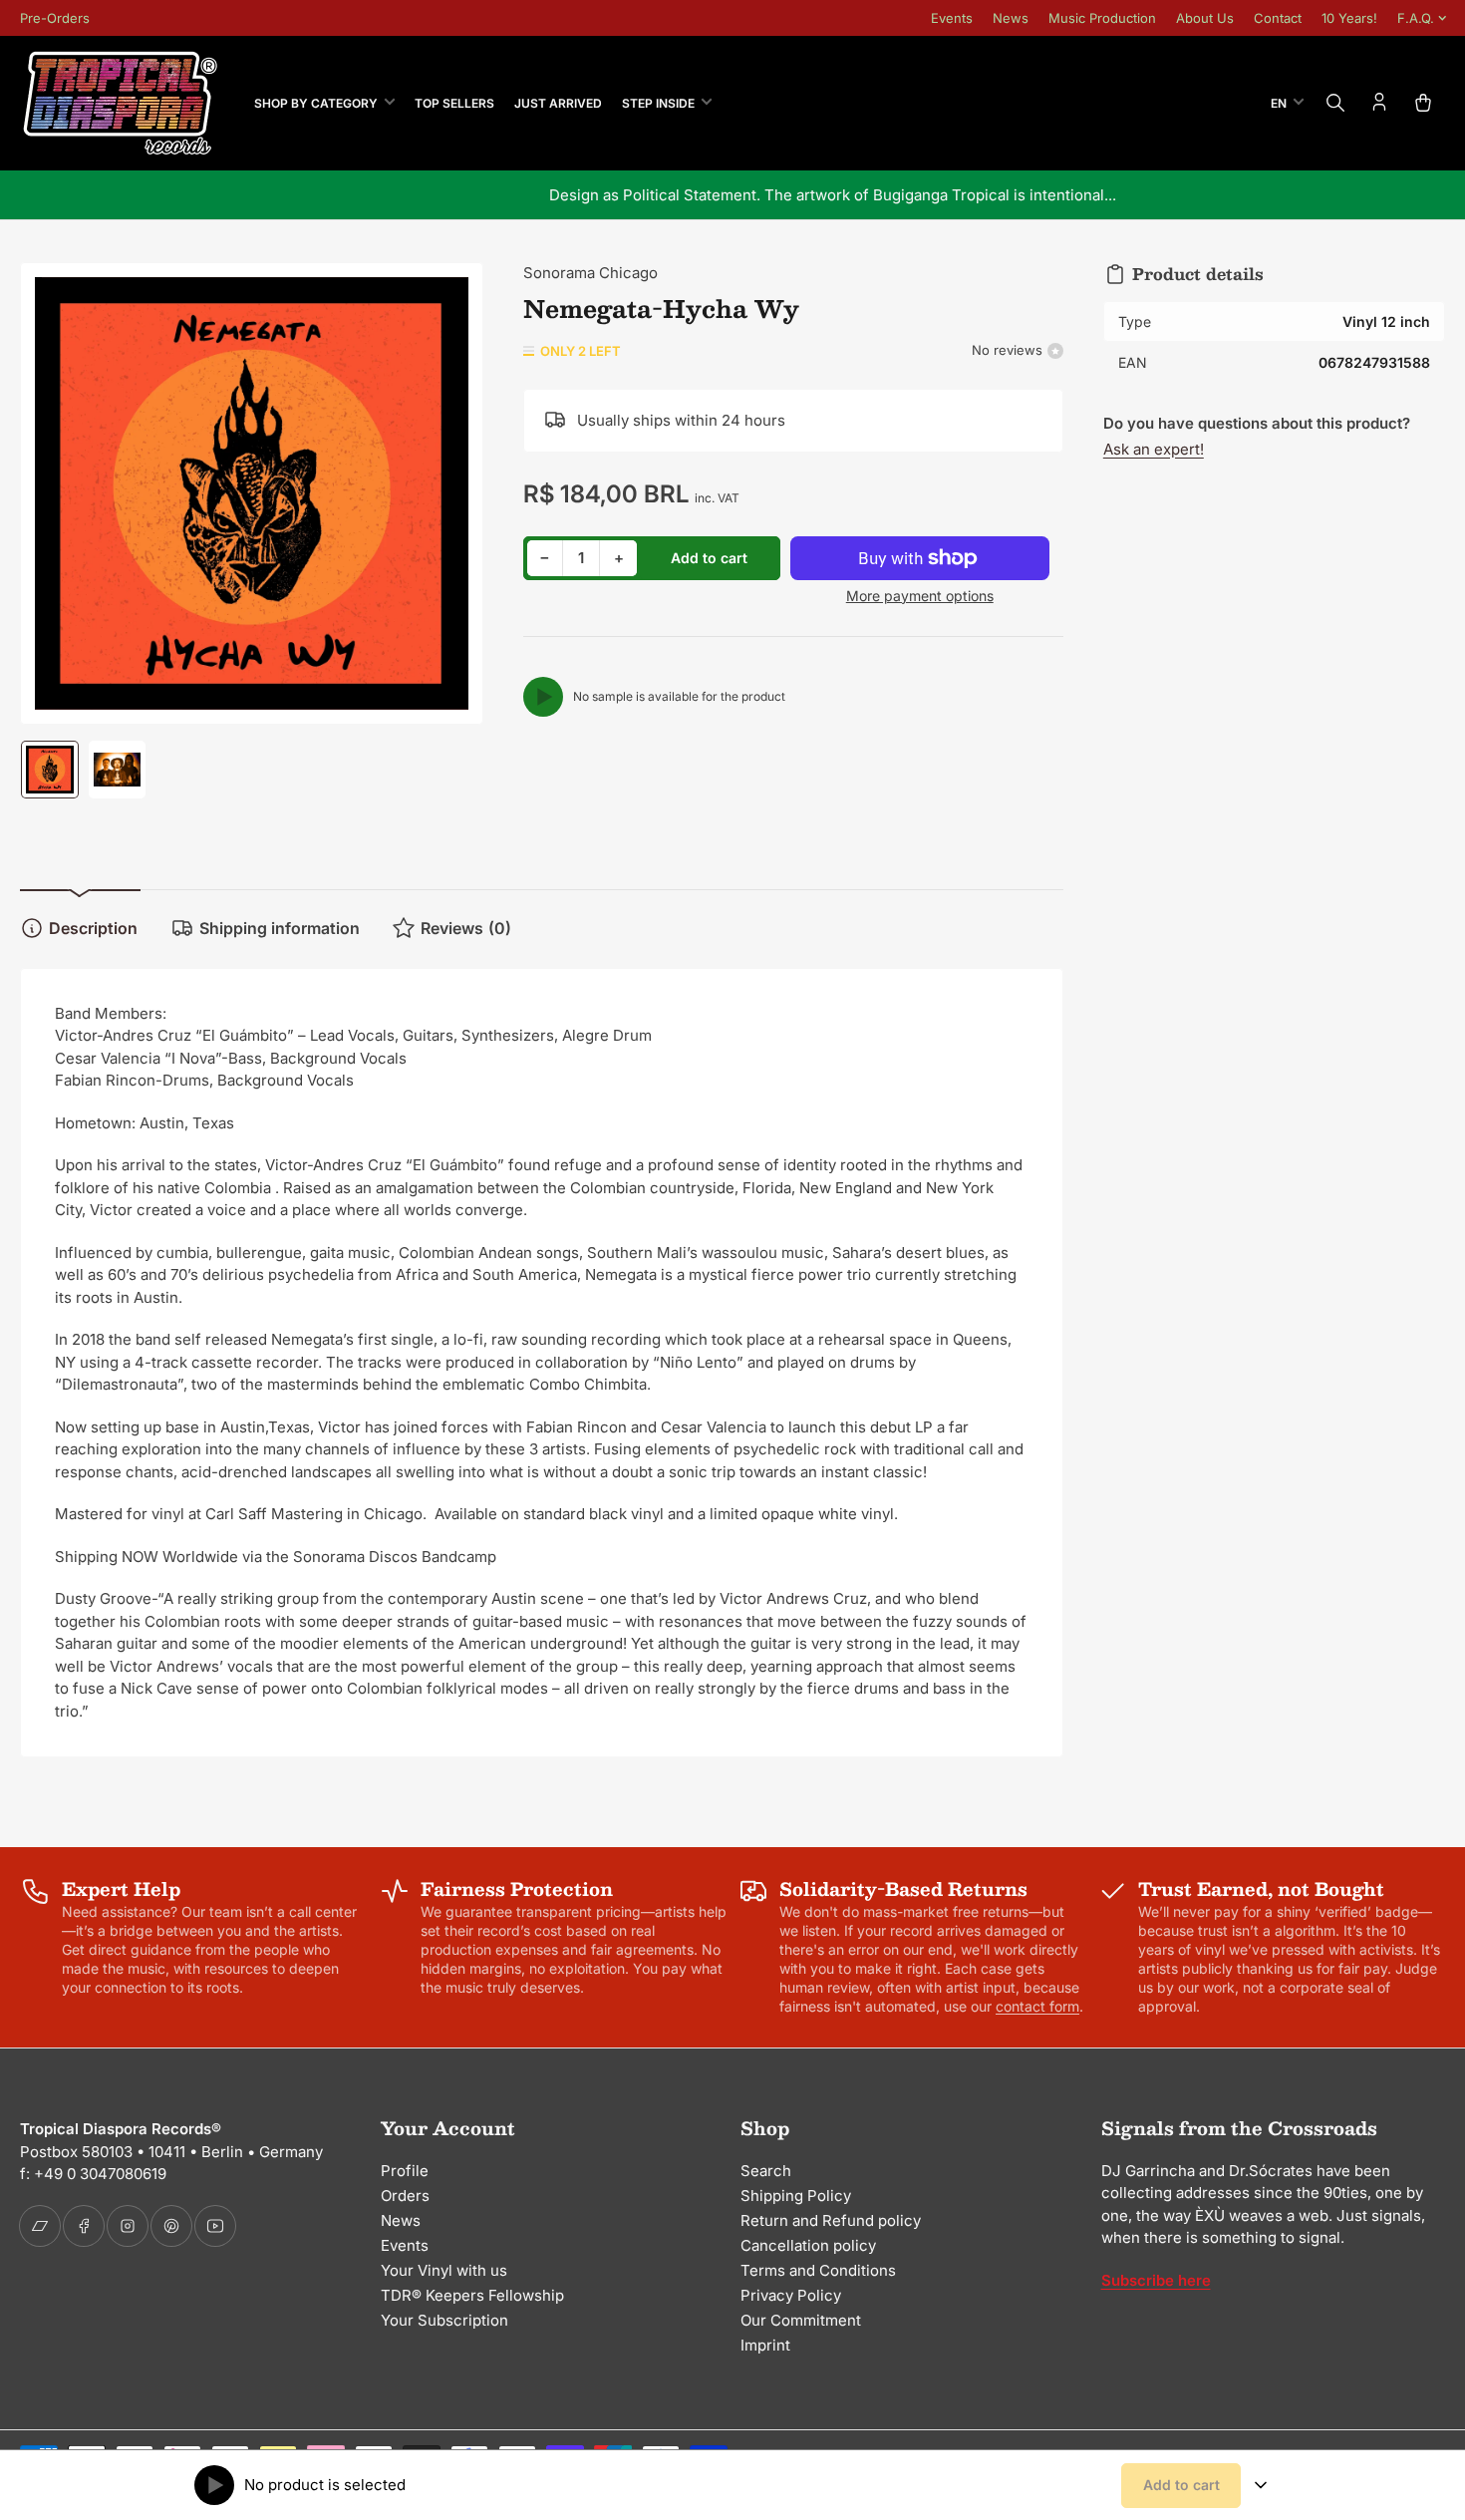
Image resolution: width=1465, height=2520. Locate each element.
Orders (405, 2196)
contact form (1037, 2006)
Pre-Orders (55, 18)
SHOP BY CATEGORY (316, 103)
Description (93, 928)
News (1011, 18)
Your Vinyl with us (444, 2270)
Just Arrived (558, 103)
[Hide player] (1261, 2485)
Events (952, 18)
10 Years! (1349, 18)
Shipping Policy (796, 2196)
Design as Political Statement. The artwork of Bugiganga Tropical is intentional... (733, 195)
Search (766, 2171)
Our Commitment (801, 2320)
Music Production (1102, 18)
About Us (1205, 18)
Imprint (765, 2345)
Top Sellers (454, 103)
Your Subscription (444, 2320)
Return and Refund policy (831, 2220)
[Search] (1335, 103)
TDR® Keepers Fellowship (472, 2295)
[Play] (543, 697)
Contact (1278, 18)
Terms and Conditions (818, 2270)
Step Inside (658, 103)
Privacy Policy (791, 2295)
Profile (405, 2171)
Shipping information (280, 928)
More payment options (920, 596)
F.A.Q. (1416, 18)
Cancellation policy (808, 2245)
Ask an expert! (1154, 449)
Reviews (466, 928)
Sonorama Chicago (590, 273)
